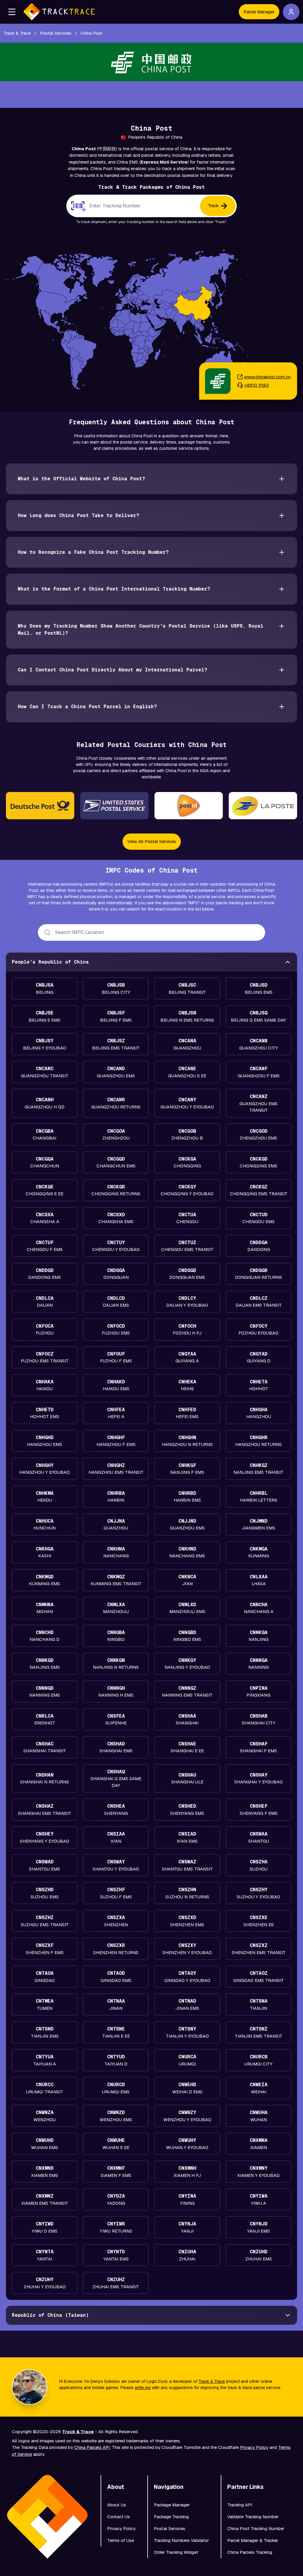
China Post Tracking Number (256, 2528)
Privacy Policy (254, 2447)
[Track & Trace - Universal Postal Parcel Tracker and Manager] (59, 12)
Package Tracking (171, 2517)
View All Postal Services (152, 841)
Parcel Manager (259, 12)
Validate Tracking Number (253, 2517)
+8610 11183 (256, 385)
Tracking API (240, 2505)
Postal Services (170, 2528)
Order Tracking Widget (176, 2552)
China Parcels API (92, 2447)
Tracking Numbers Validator (181, 2540)
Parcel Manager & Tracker (253, 2540)
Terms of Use (121, 2540)
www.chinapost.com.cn (267, 377)
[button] (12, 12)
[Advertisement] (151, 95)
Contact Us (119, 2517)
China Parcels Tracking (250, 2552)
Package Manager (172, 2505)
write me (143, 2388)
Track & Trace (212, 2381)
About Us (117, 2505)
